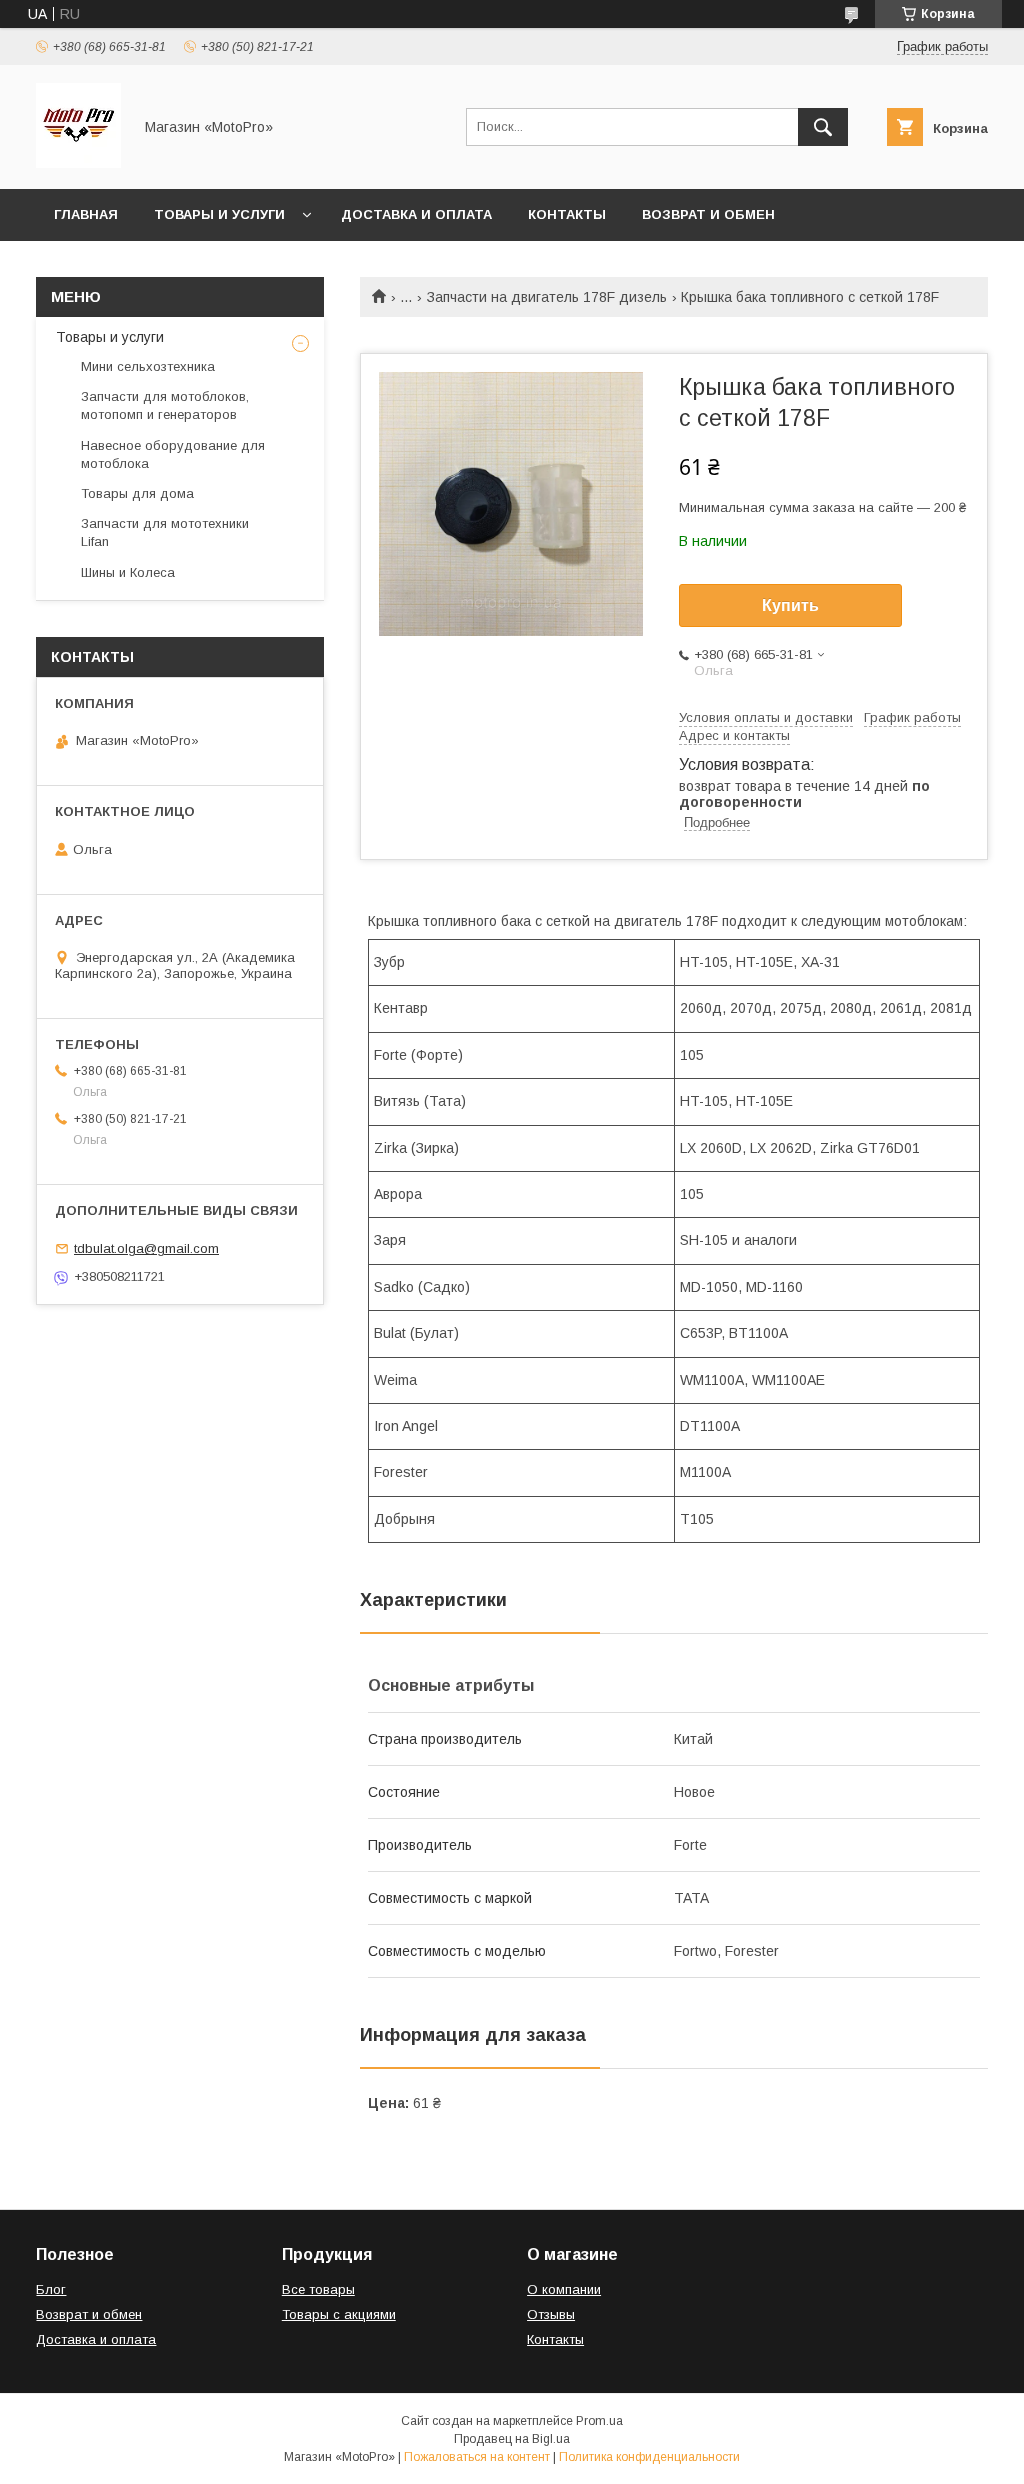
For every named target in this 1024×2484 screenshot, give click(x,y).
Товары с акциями (339, 2314)
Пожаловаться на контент (477, 2457)
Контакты (567, 214)
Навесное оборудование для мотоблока (173, 454)
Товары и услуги (219, 214)
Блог (51, 2289)
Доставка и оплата (416, 214)
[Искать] (823, 127)
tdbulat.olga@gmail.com (146, 1248)
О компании (564, 2289)
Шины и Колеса (128, 572)
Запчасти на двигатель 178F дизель (547, 297)
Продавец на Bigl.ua (512, 2439)
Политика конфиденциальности (649, 2457)
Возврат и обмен (708, 214)
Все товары (318, 2289)
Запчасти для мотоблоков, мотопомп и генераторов (165, 405)
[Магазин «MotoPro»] (78, 163)
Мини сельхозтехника (148, 366)
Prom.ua (599, 2421)
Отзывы (551, 2314)
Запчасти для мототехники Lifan (165, 532)
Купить (790, 605)
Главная (86, 214)
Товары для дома (137, 493)
